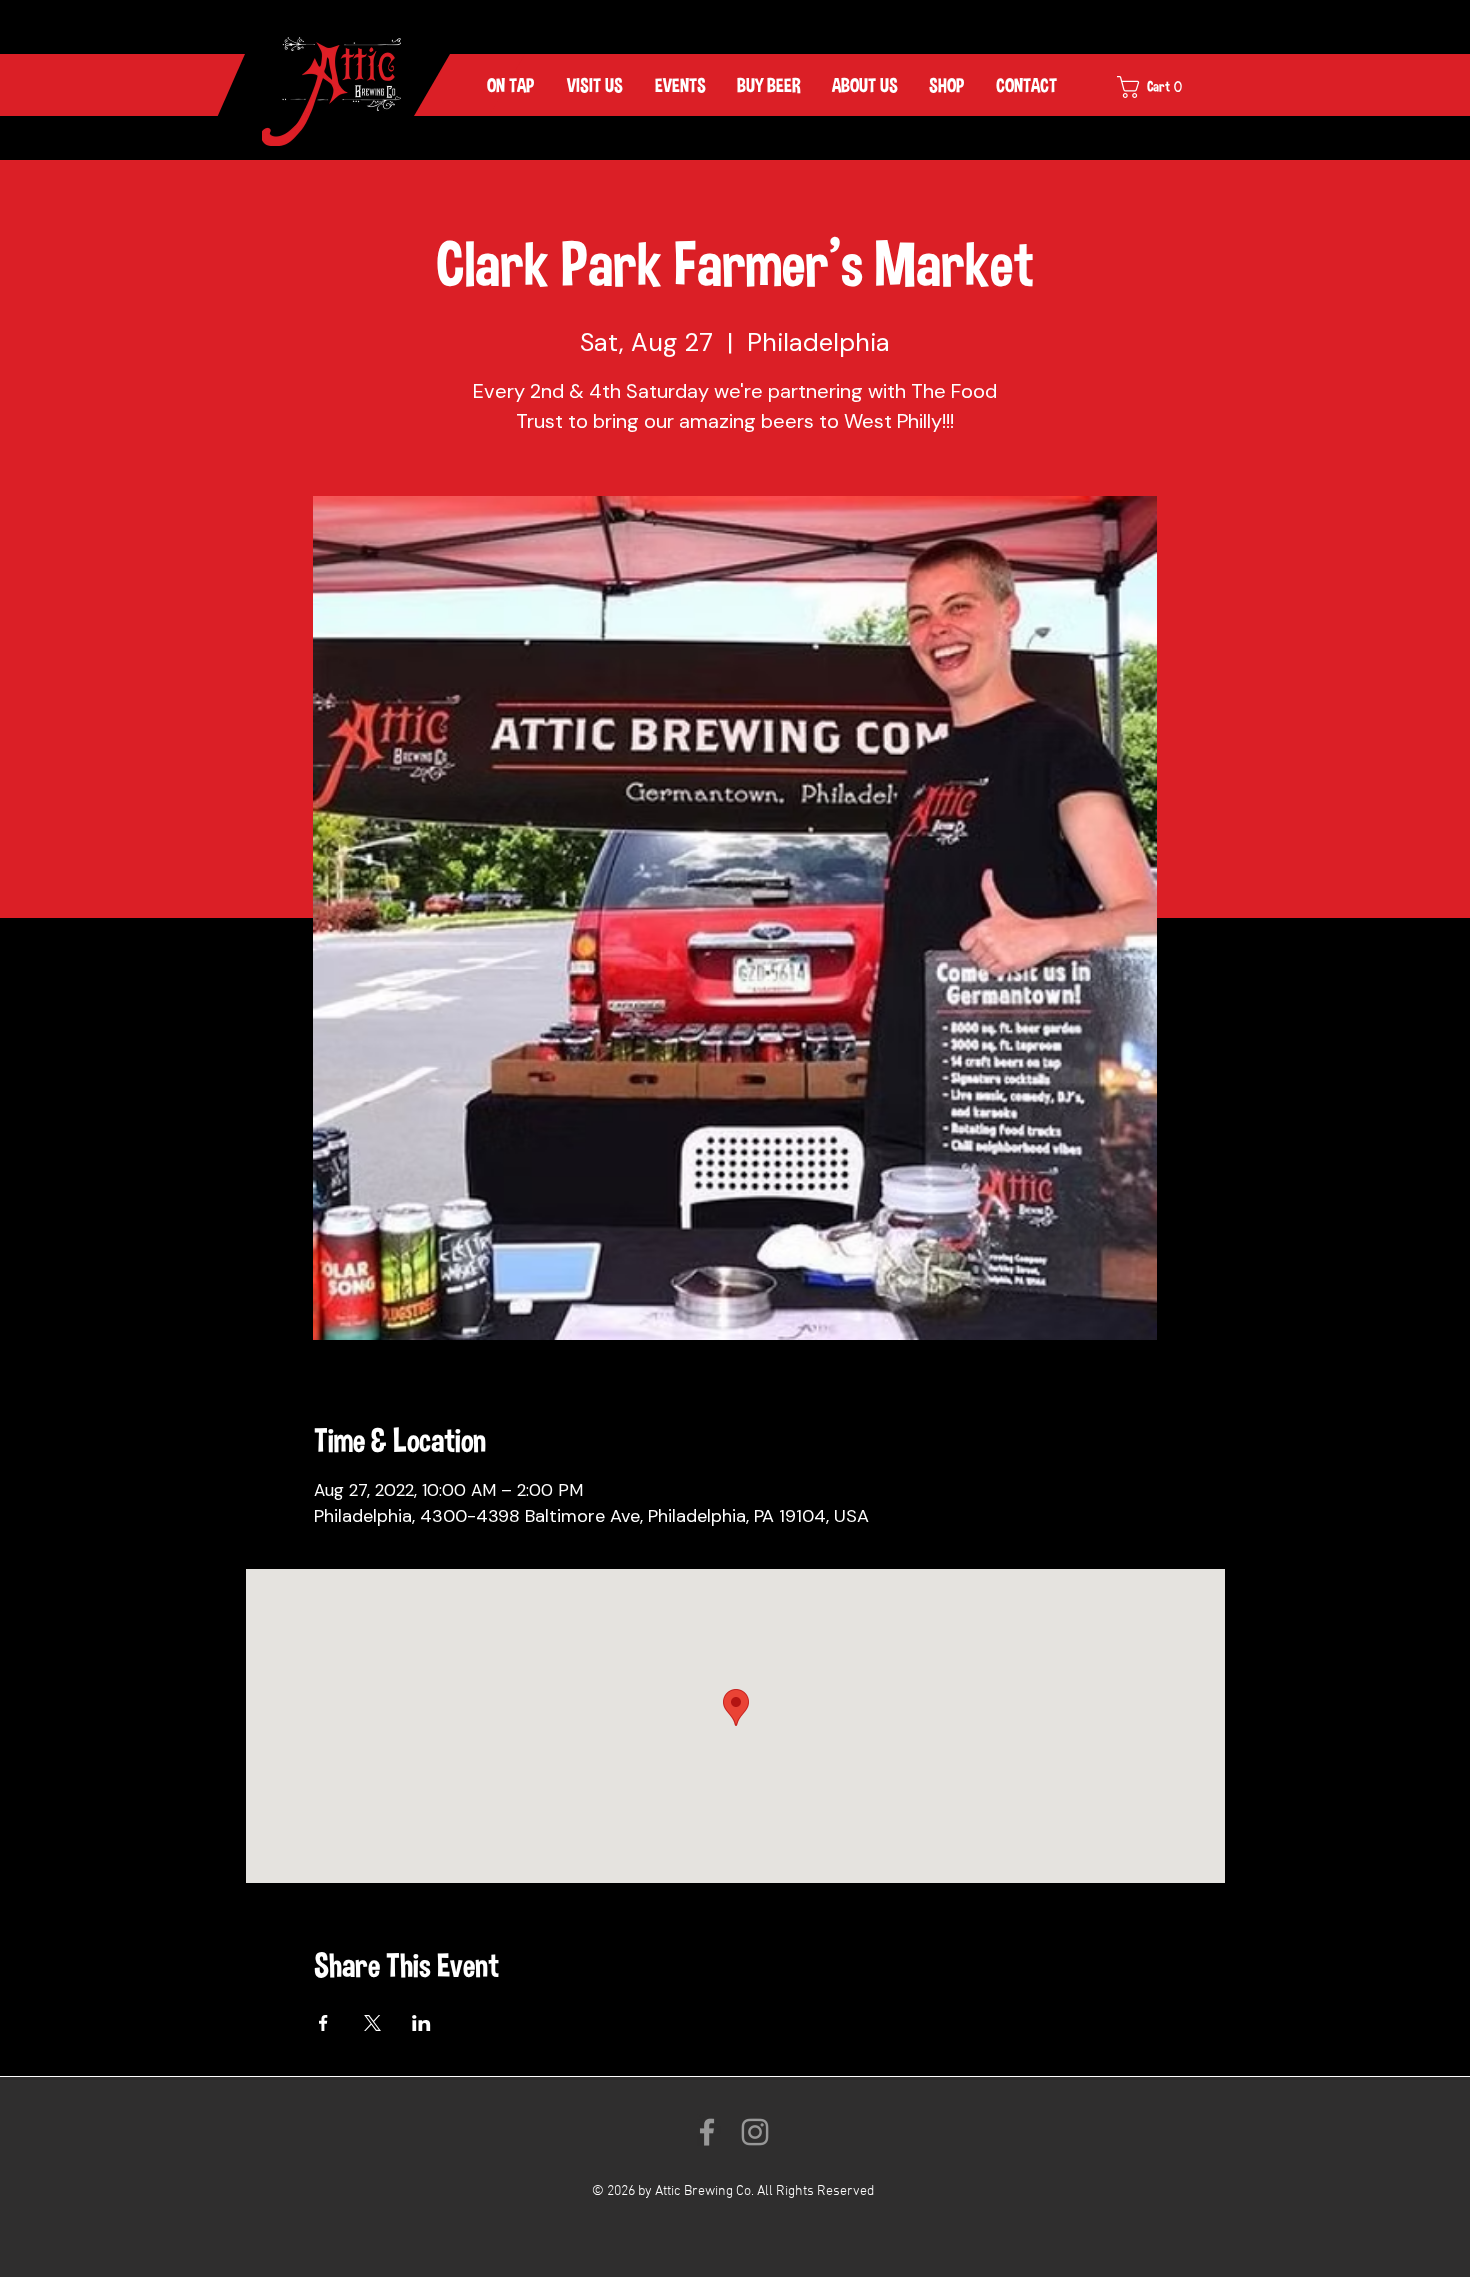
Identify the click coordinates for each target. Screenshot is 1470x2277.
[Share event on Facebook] (323, 2023)
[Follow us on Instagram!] (755, 2132)
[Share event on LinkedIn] (421, 2023)
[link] (1163, 87)
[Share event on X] (372, 2023)
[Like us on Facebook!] (707, 2132)
